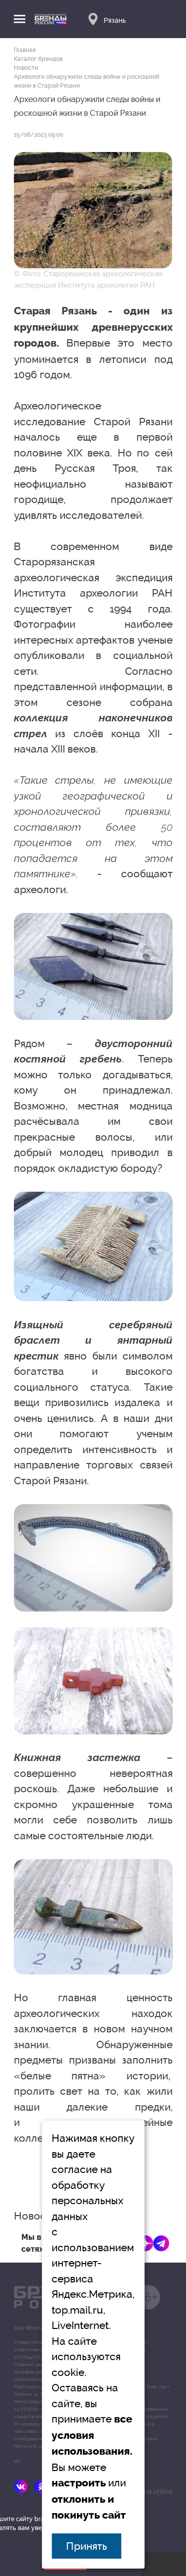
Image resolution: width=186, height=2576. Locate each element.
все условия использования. (92, 2435)
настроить (79, 2483)
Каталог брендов (38, 59)
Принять (87, 2546)
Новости (26, 68)
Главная (25, 50)
